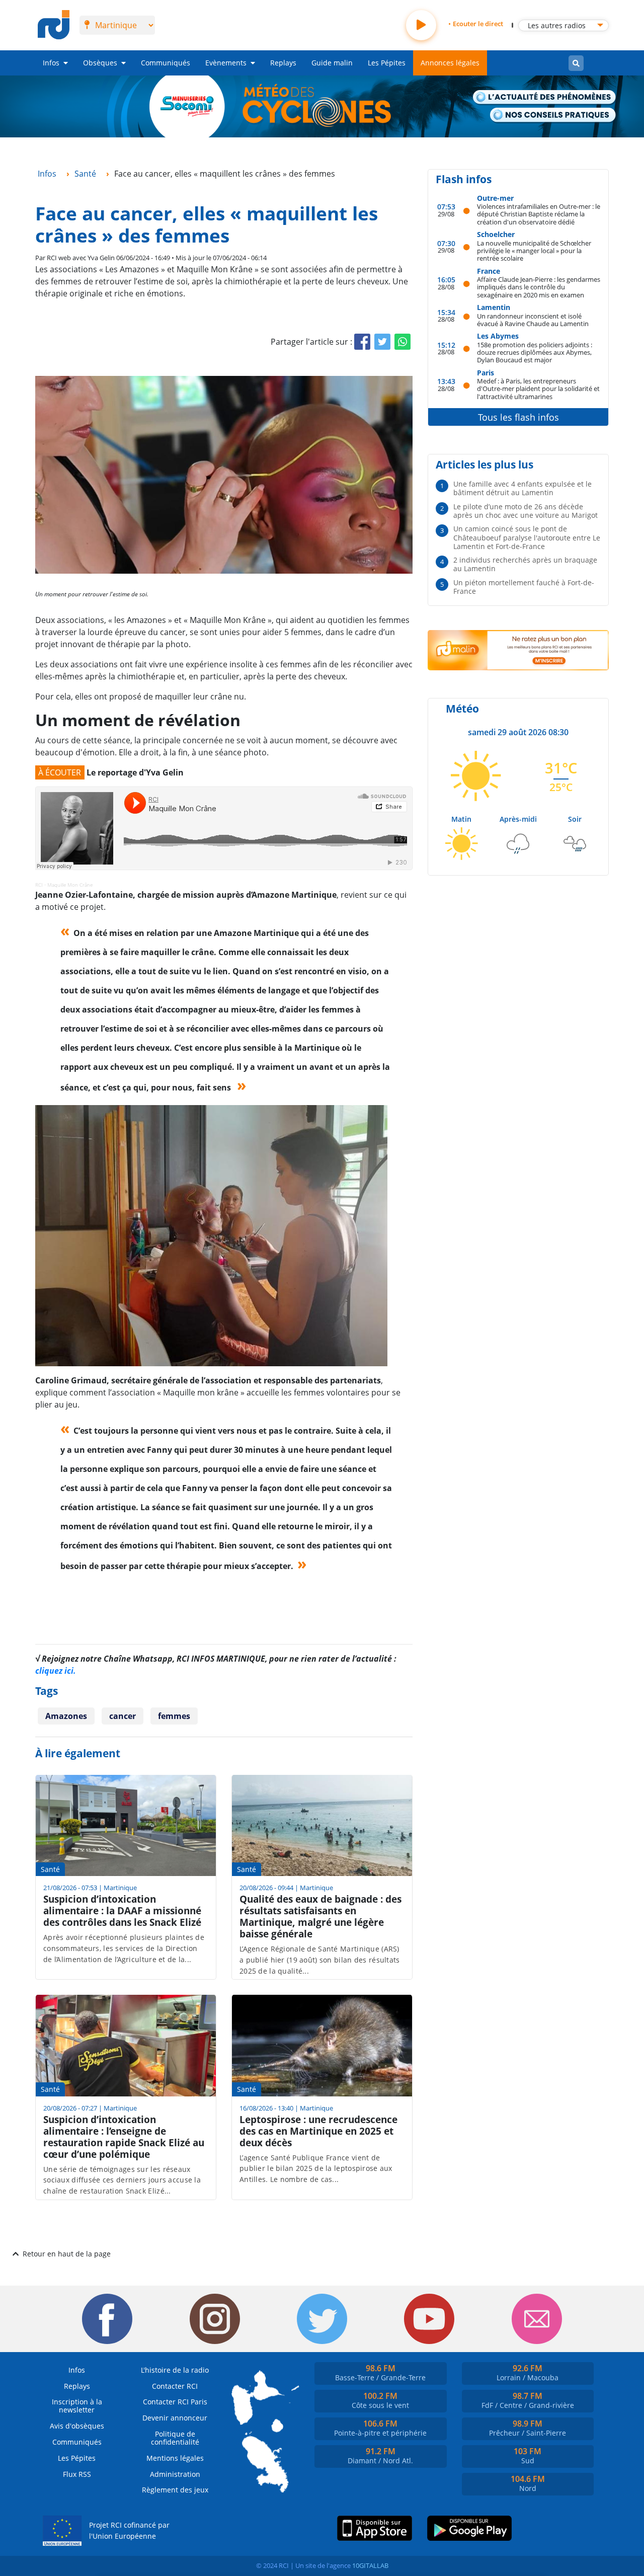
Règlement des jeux (175, 2490)
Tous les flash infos (518, 417)
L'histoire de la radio (175, 2370)
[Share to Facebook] (362, 342)
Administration (175, 2474)
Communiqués (166, 63)
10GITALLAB (370, 2565)
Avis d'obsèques (77, 2426)
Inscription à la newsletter (77, 2406)
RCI (39, 885)
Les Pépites (387, 63)
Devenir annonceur (175, 2418)
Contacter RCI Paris (175, 2402)
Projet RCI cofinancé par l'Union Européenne (129, 2530)
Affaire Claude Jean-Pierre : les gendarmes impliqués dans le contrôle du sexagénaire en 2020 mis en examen (539, 287)
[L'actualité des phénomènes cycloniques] (545, 98)
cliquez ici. (56, 1671)
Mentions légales (175, 2458)
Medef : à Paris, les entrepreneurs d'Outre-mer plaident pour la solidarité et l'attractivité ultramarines (538, 388)
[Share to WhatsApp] (403, 342)
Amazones (66, 1716)
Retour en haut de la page (67, 2254)
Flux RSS (77, 2474)
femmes (174, 1716)
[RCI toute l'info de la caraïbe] (54, 25)
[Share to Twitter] (382, 342)
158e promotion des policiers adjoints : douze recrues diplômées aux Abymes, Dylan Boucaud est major (535, 352)
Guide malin (332, 63)
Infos (51, 63)
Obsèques (100, 63)
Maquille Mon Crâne (70, 885)
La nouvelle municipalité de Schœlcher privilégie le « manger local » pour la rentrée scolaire (534, 251)
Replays (283, 63)
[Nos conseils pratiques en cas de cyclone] (553, 115)
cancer (123, 1716)
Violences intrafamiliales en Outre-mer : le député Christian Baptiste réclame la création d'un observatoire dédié (539, 214)
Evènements (226, 63)
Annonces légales (450, 63)
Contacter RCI (175, 2386)
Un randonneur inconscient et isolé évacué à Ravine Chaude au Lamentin (533, 320)
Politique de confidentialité (175, 2438)
